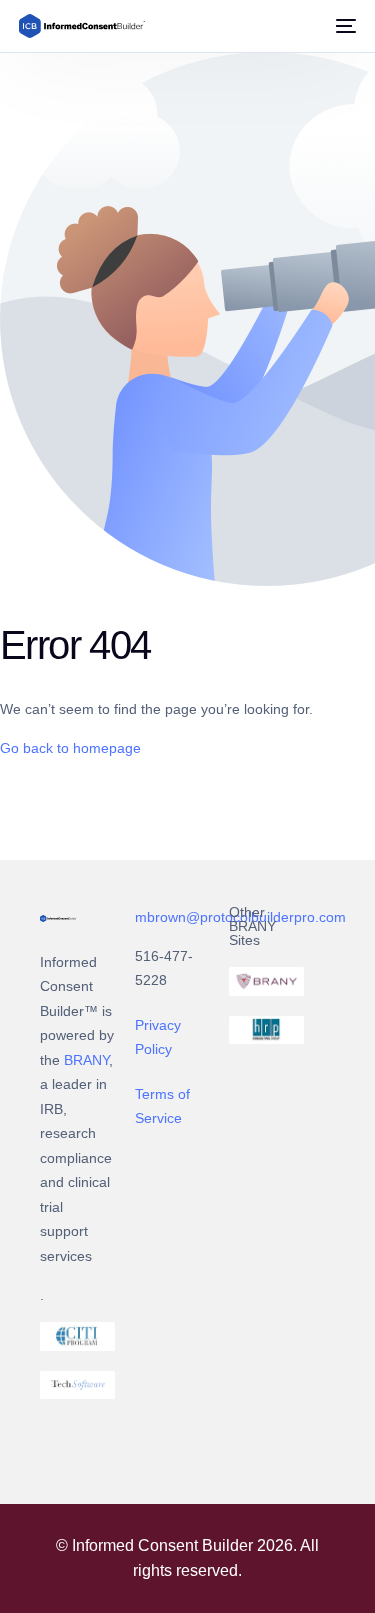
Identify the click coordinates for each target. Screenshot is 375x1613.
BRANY (86, 1060)
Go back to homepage (70, 748)
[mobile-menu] (344, 26)
